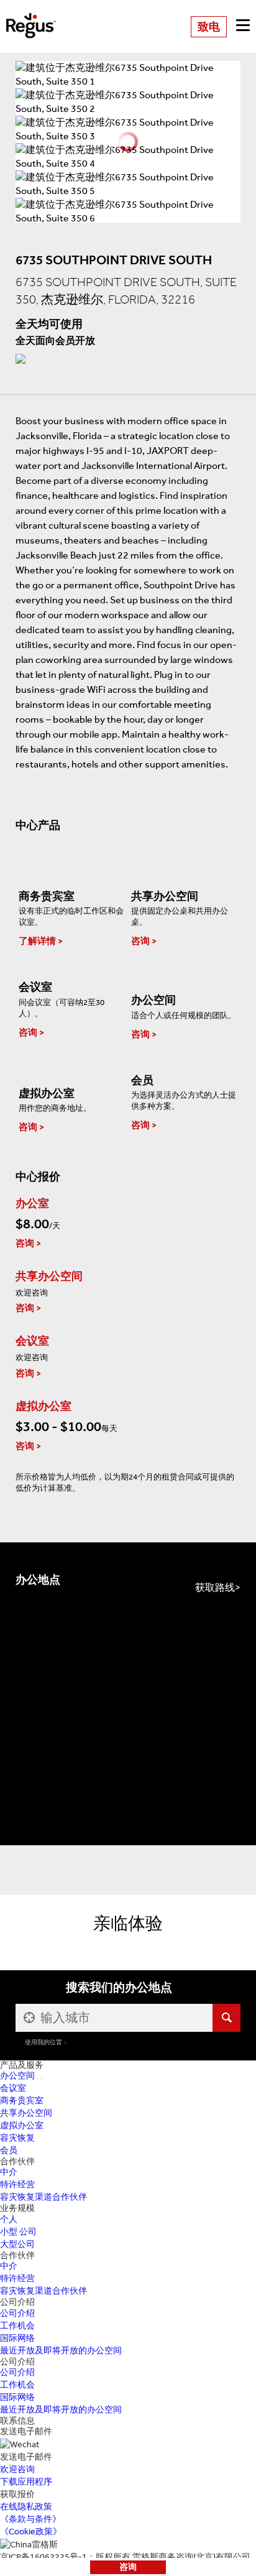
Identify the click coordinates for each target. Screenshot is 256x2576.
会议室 (13, 2088)
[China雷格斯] (31, 17)
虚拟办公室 (22, 2125)
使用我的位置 (43, 2042)
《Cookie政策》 (31, 2532)
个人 (9, 2219)
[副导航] (40, 2078)
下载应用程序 (26, 2482)
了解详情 (37, 941)
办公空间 (17, 2076)
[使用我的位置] (28, 2018)
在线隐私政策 (26, 2507)
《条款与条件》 (30, 2519)
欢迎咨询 (17, 2469)
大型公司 (17, 2244)
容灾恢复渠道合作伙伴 (43, 2197)
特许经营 (17, 2185)
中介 (9, 2172)
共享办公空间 (26, 2113)
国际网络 (17, 2338)
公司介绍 (17, 2313)
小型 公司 (18, 2232)
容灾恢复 (17, 2138)
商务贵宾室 (22, 2101)
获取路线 (215, 1587)
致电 (209, 27)
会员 (9, 2150)
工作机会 (17, 2326)
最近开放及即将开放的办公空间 (61, 2351)
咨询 (128, 2567)
